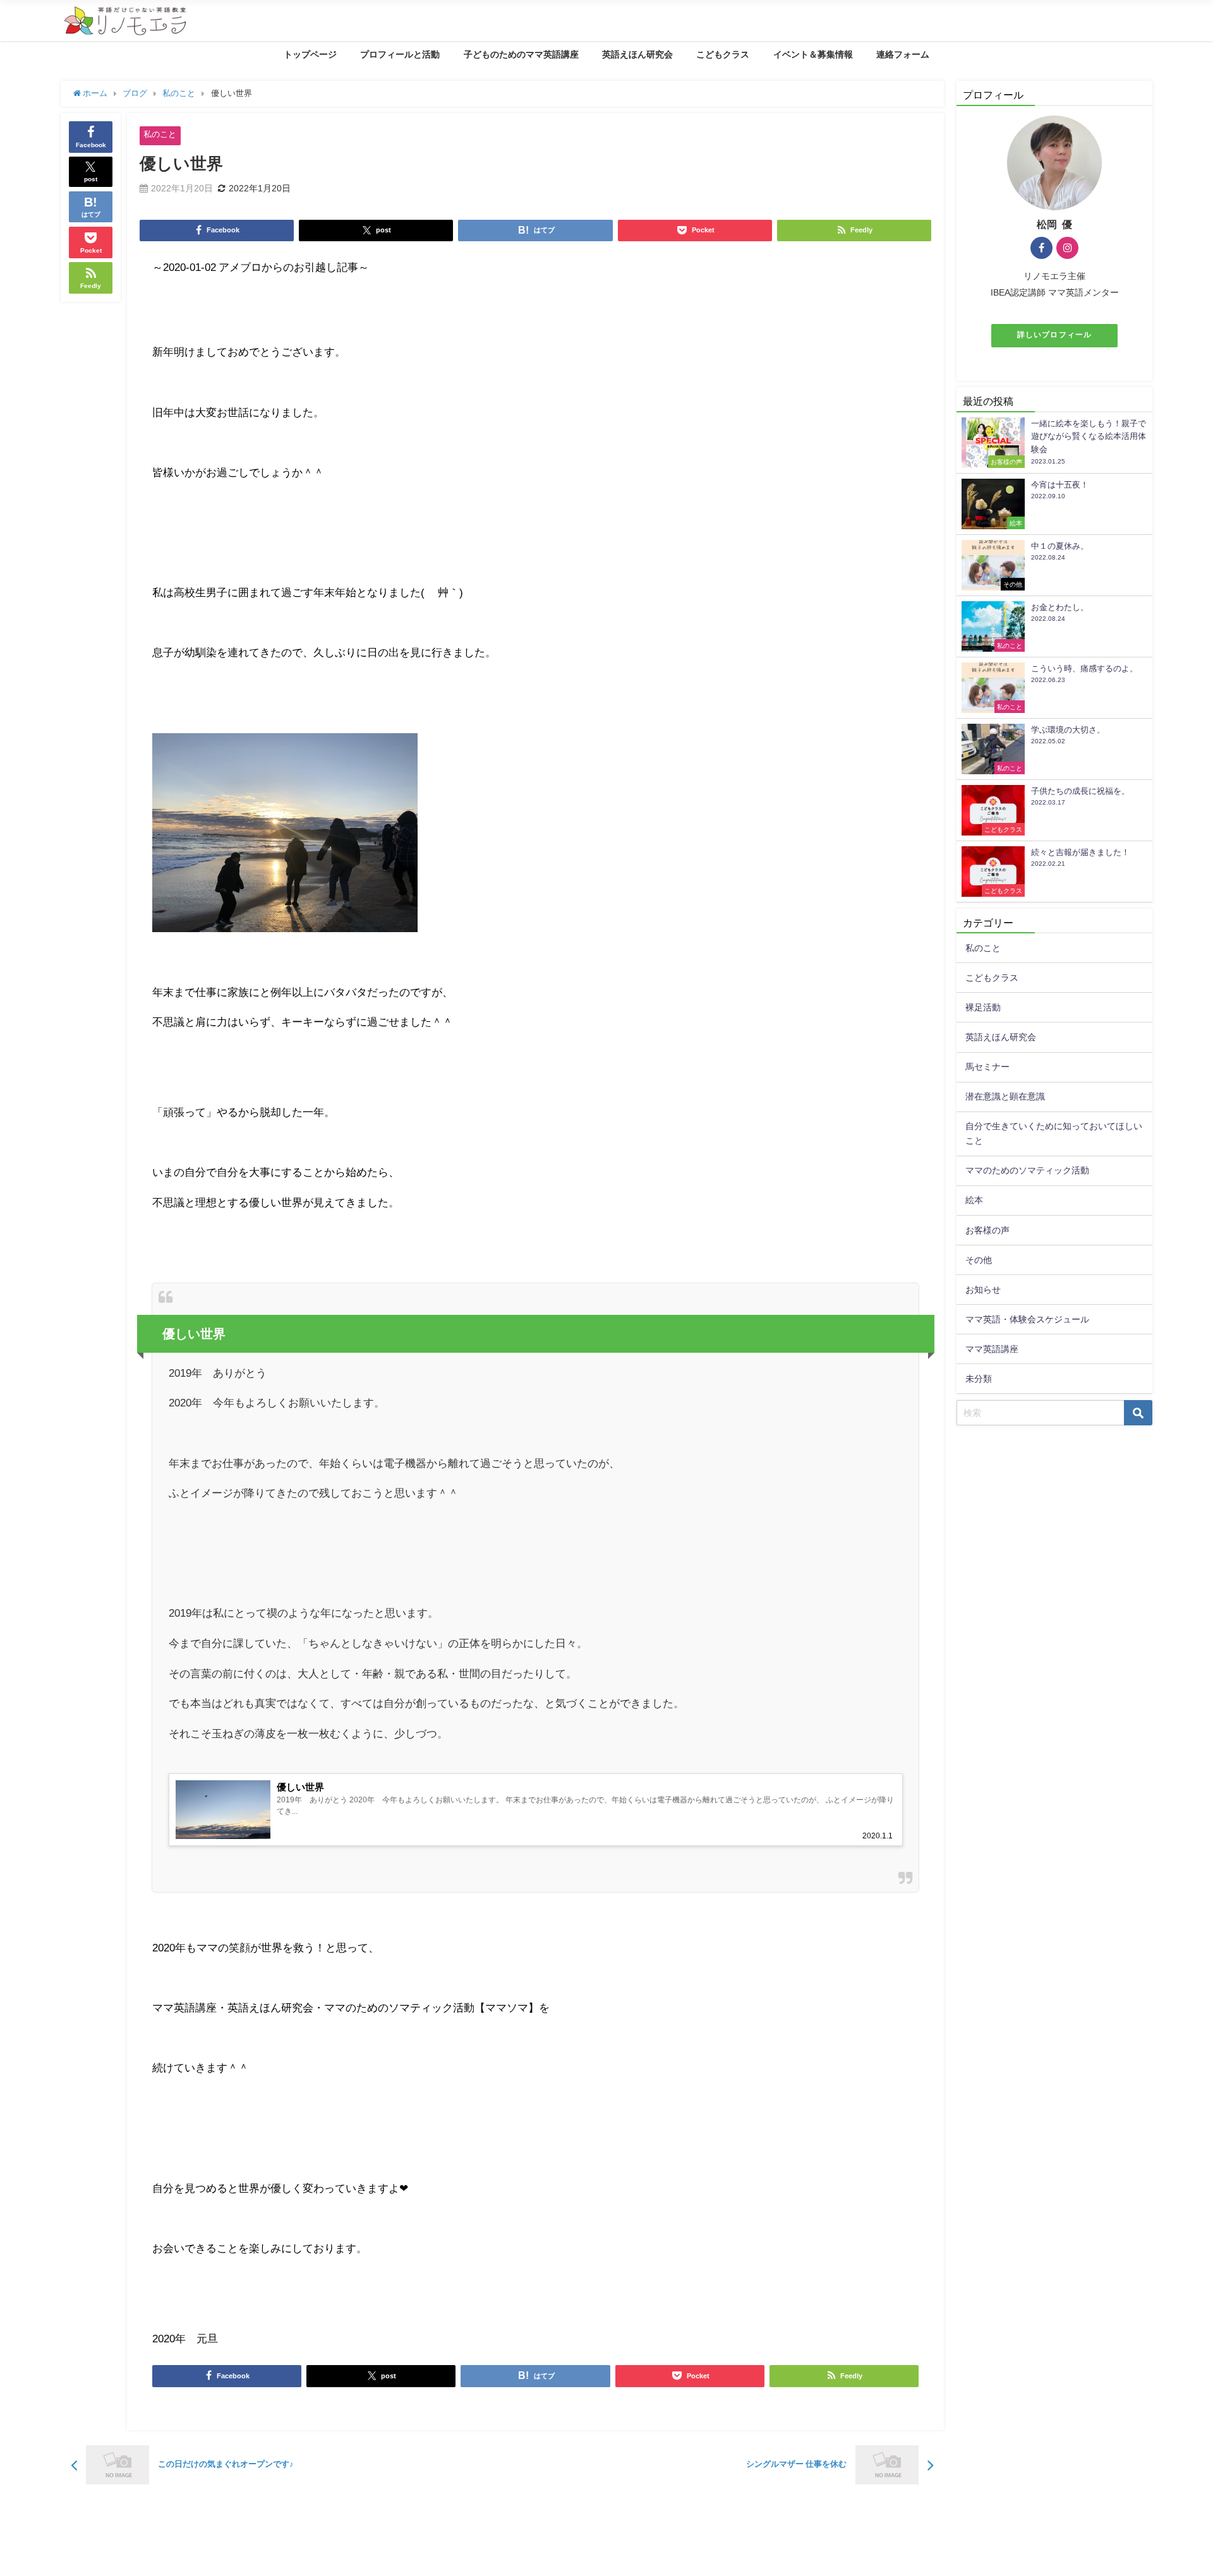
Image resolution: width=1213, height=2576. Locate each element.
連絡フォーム (903, 54)
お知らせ (983, 1290)
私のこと (160, 134)
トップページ (310, 54)
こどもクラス (723, 54)
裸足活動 (983, 1007)
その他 (979, 1260)
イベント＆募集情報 (813, 54)
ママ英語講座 (992, 1349)
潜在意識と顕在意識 (1005, 1096)
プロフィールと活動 (400, 54)
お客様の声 (987, 1230)
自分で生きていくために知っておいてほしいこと (1054, 1133)
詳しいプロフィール (1054, 335)
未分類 (979, 1379)
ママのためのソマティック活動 (1027, 1170)
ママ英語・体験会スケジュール (1027, 1319)
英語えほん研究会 (637, 54)
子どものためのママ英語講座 (521, 54)
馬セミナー (987, 1067)
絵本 (974, 1200)
